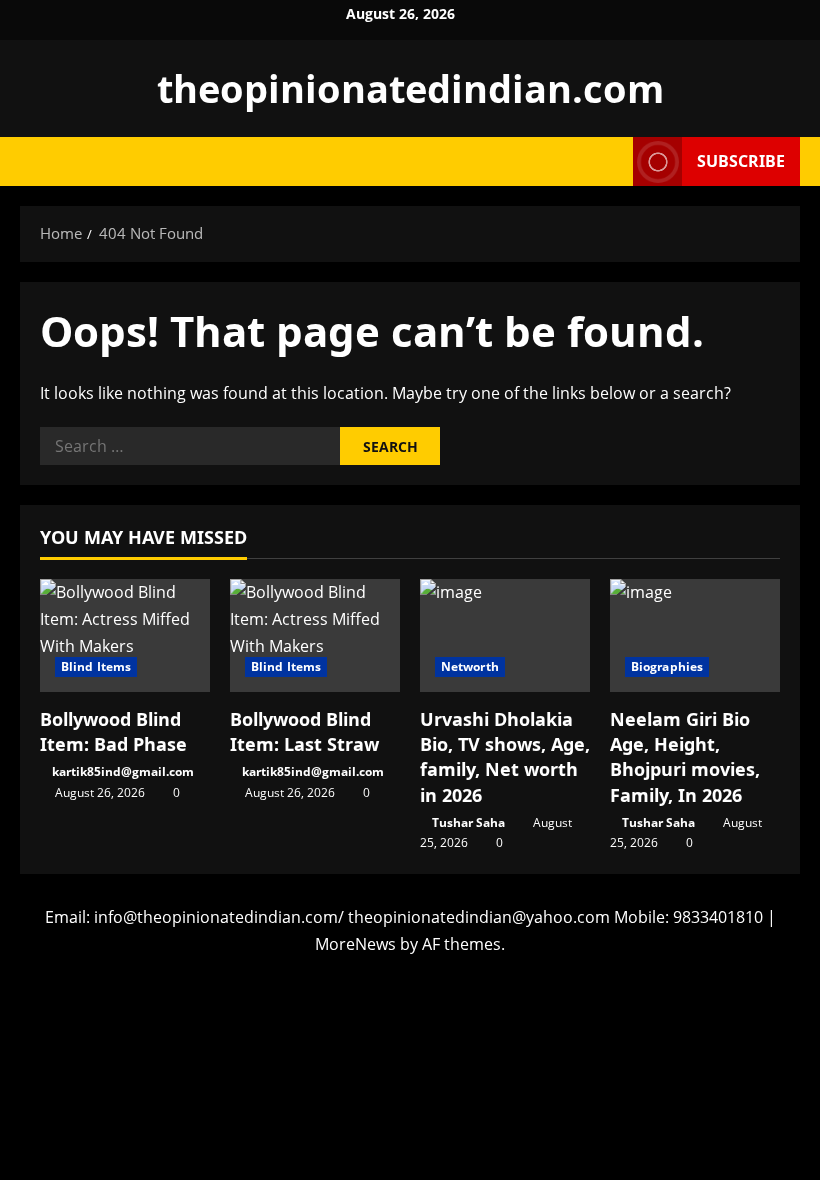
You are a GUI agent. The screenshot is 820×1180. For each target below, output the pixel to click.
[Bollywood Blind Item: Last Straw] (315, 635)
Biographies (667, 666)
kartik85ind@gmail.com (123, 771)
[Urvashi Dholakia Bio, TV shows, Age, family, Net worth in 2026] (505, 635)
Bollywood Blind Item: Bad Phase (113, 731)
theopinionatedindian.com (410, 88)
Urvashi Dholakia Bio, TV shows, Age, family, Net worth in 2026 (505, 757)
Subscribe (741, 161)
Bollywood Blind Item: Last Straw (304, 731)
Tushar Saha (468, 822)
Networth (470, 666)
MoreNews (355, 944)
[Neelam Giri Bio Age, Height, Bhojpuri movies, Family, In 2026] (695, 635)
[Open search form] (612, 161)
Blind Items (96, 666)
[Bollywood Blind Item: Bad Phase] (125, 635)
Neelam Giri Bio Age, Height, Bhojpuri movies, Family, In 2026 (685, 757)
